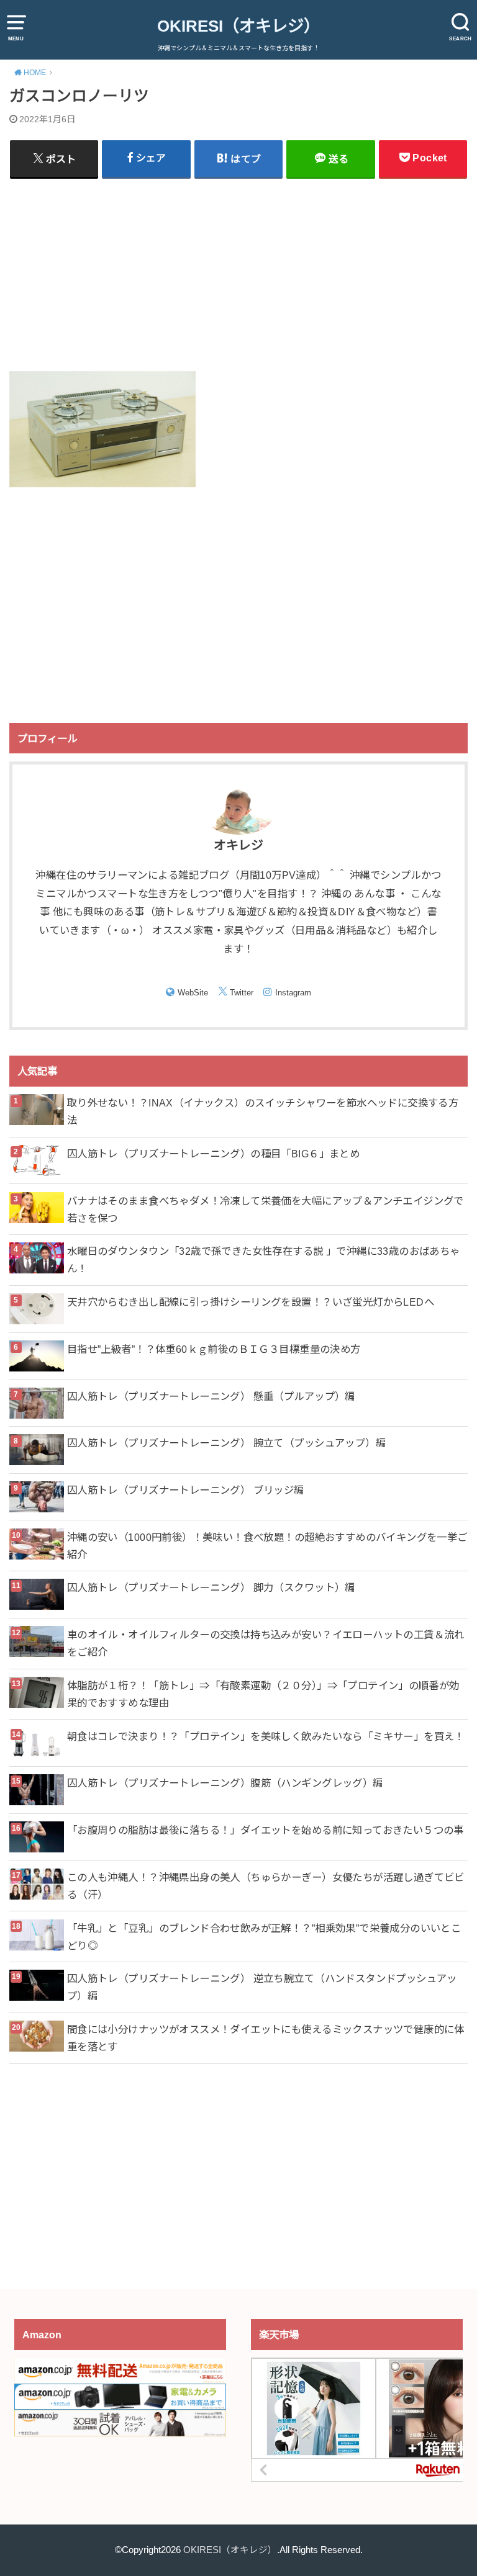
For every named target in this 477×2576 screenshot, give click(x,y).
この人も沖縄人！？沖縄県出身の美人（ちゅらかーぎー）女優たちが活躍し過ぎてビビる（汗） (266, 1886)
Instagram (293, 993)
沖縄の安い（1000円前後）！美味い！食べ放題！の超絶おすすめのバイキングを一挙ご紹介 (267, 1546)
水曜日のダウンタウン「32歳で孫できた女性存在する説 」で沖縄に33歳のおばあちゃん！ (264, 1260)
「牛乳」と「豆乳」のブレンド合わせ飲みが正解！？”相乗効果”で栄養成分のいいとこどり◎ (264, 1937)
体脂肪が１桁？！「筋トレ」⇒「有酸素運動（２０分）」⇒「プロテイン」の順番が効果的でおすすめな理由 (263, 1694)
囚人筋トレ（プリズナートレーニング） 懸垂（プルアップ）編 (211, 1396)
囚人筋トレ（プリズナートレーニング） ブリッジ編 (186, 1490)
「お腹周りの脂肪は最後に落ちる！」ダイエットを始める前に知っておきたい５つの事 (266, 1830)
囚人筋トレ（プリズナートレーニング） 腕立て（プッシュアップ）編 (226, 1443)
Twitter (242, 993)
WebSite (193, 993)
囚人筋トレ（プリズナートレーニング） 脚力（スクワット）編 (211, 1587)
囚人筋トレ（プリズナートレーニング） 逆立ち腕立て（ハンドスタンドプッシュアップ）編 (262, 1987)
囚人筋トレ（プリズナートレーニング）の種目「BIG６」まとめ (213, 1154)
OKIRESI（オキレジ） (238, 26)
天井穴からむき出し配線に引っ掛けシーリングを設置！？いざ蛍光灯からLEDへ (251, 1302)
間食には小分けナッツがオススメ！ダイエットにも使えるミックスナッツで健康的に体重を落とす (266, 2038)
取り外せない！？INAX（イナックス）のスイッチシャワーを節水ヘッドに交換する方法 (263, 1111)
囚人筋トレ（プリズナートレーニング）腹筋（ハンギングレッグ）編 (225, 1783)
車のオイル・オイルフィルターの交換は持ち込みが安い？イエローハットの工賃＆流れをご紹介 (266, 1643)
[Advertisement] (238, 274)
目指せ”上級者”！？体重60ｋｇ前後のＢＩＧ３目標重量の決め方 (214, 1349)
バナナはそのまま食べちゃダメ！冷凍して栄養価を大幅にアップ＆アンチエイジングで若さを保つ (266, 1209)
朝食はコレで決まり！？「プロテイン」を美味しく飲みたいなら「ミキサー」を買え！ (266, 1736)
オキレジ (238, 845)
